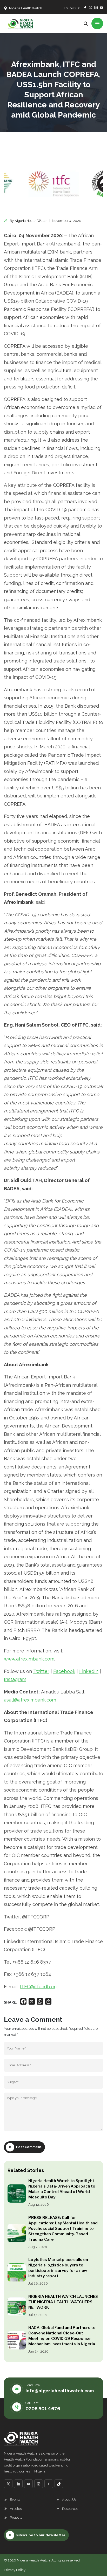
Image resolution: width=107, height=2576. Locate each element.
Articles (16, 2509)
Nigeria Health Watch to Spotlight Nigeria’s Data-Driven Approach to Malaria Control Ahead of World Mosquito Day (62, 2189)
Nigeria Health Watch (31, 221)
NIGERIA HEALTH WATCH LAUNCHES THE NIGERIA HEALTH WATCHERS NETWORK (63, 2302)
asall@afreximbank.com (30, 1700)
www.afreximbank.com (29, 1659)
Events (15, 2500)
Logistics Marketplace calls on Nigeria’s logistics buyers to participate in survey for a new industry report (58, 2268)
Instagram (15, 1679)
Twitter (41, 1671)
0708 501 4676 (43, 2409)
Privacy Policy (15, 2570)
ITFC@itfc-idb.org (39, 1987)
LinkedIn (89, 1671)
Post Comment (29, 2147)
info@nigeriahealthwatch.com (60, 2391)
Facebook (64, 1671)
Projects (16, 2517)
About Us (69, 2500)
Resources (70, 2509)
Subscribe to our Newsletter (41, 2535)
